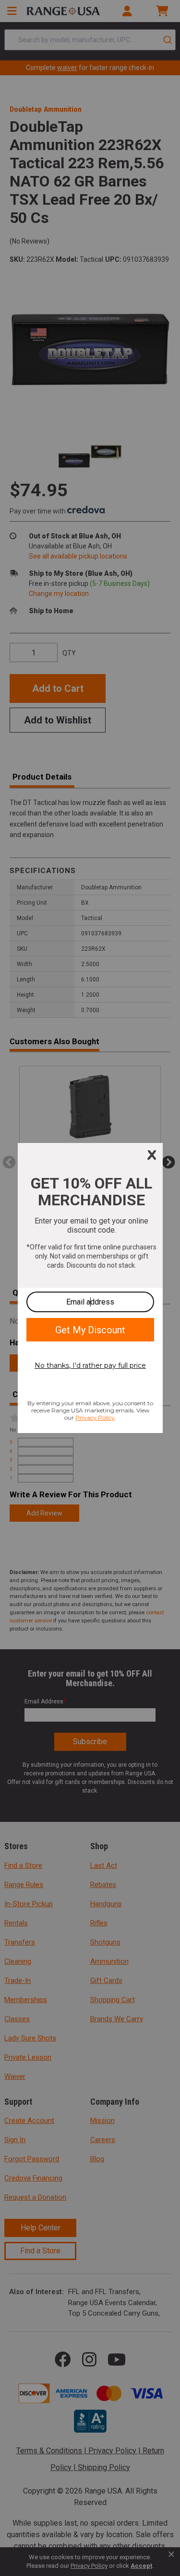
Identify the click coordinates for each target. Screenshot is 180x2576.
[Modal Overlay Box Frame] (90, 1288)
